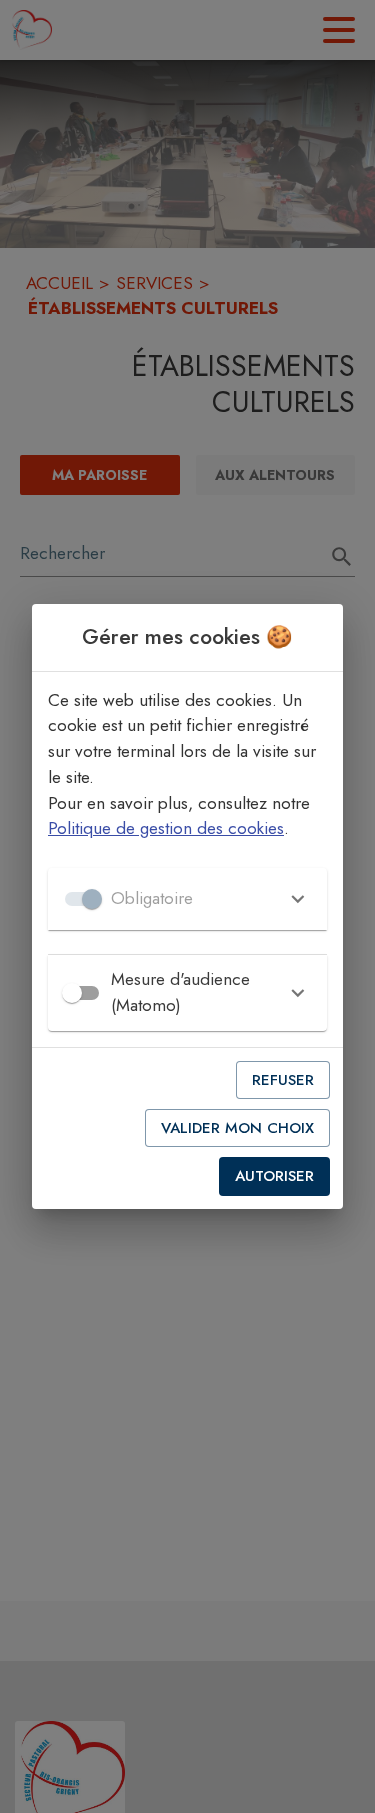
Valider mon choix (237, 1128)
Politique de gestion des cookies (166, 828)
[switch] (72, 993)
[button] (187, 899)
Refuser (283, 1080)
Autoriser (274, 1176)
